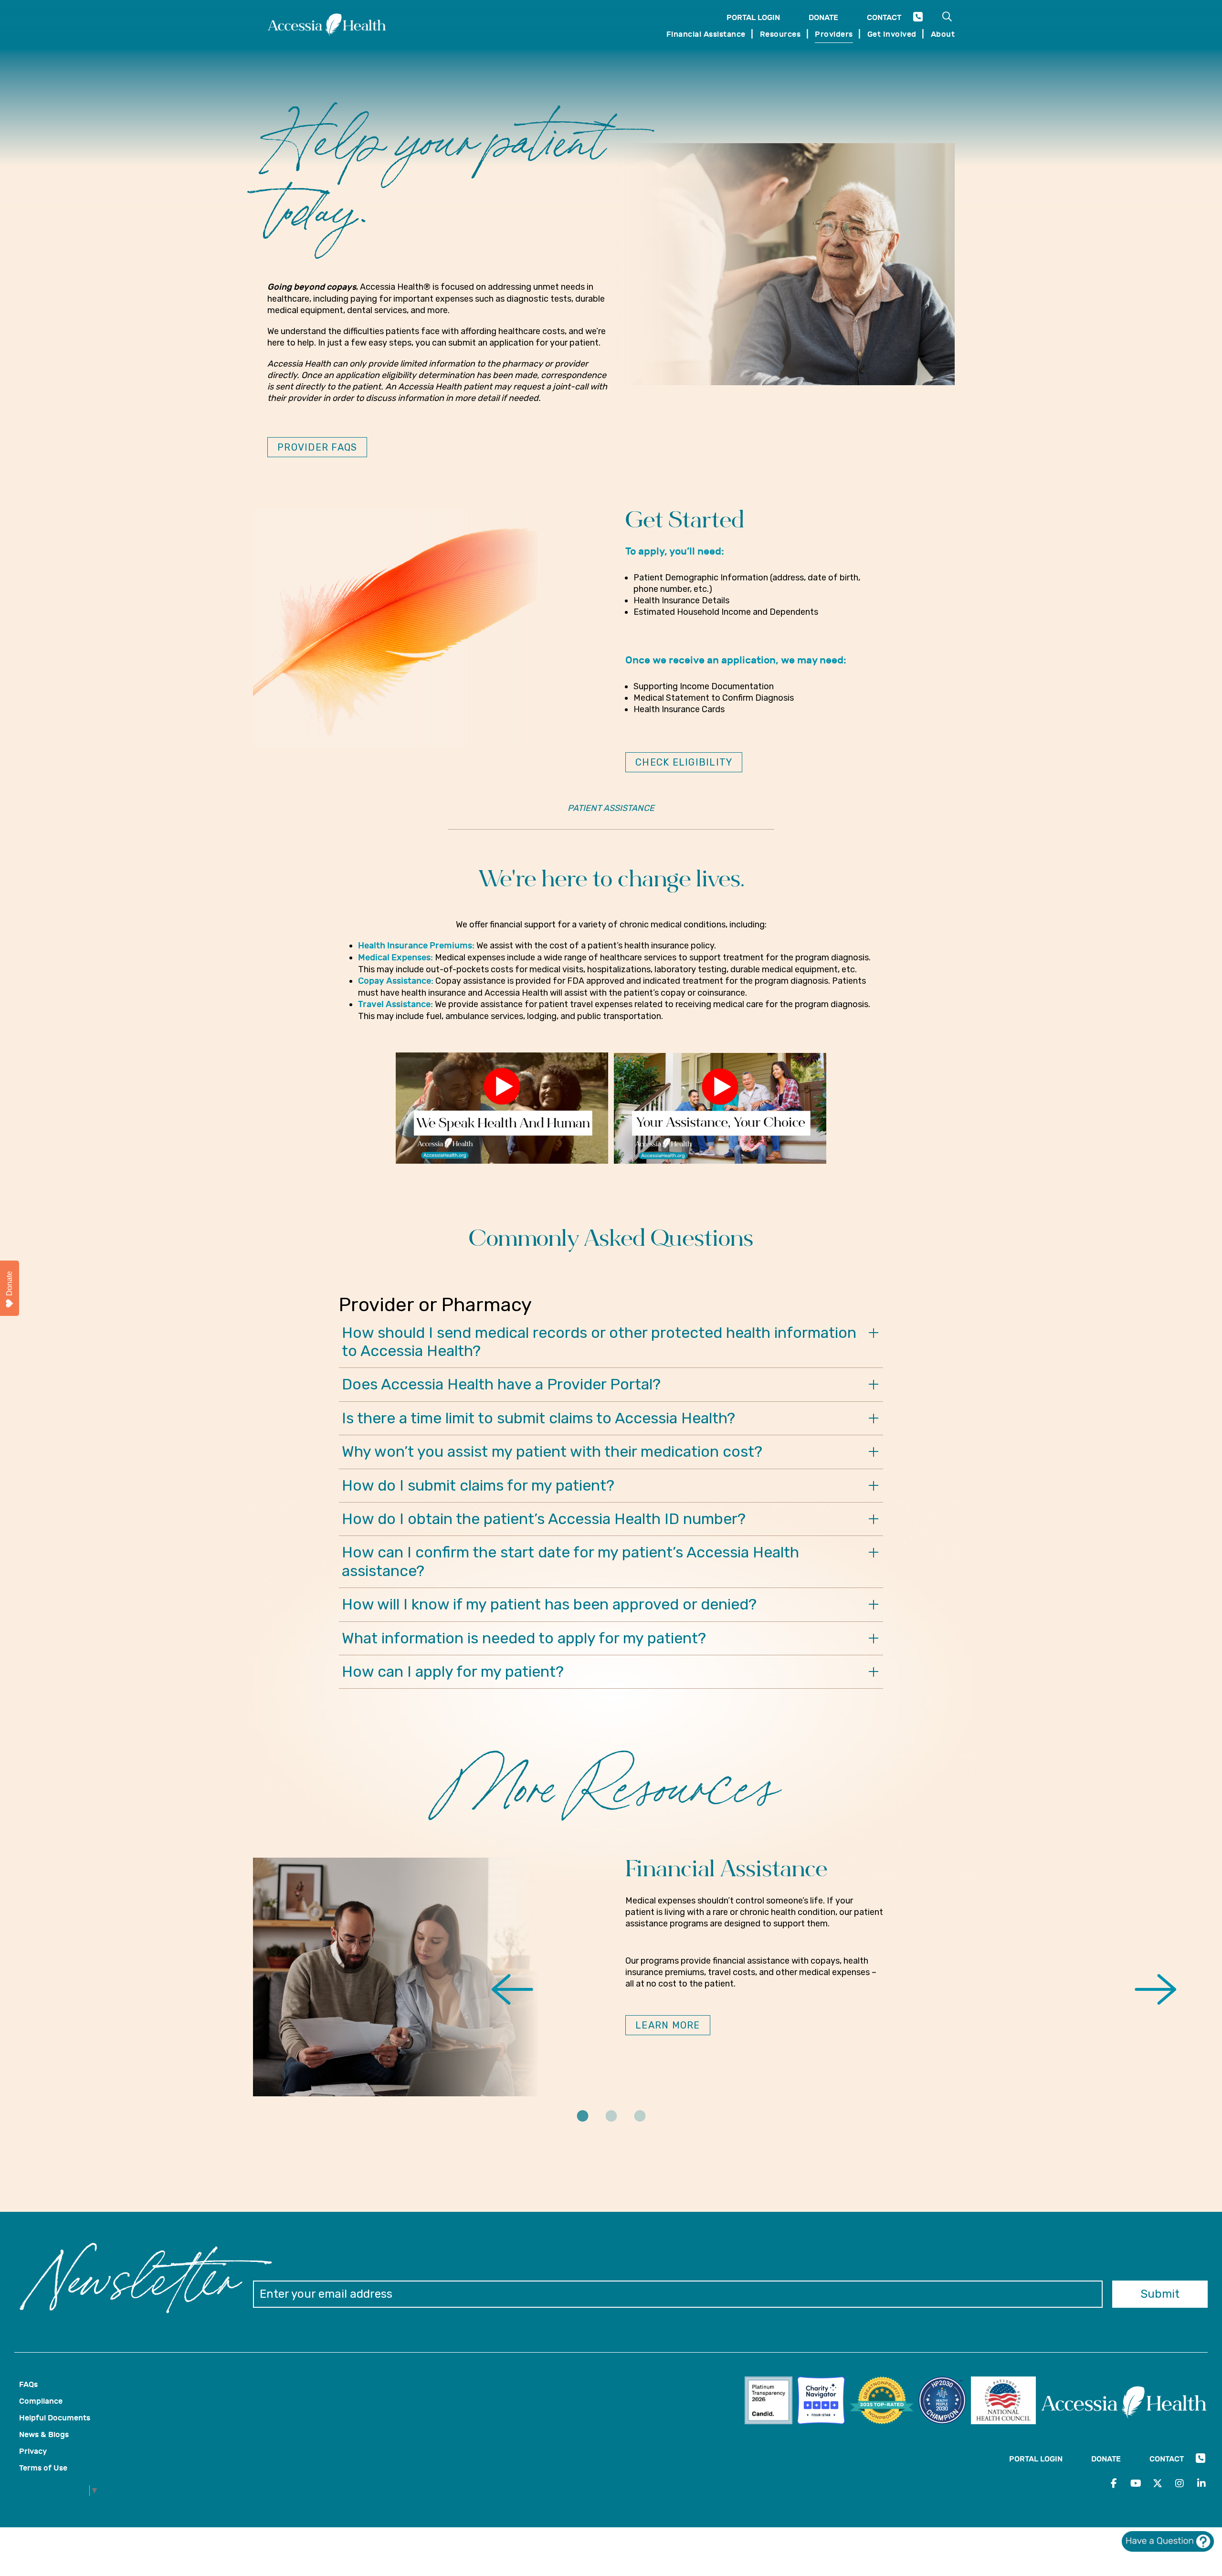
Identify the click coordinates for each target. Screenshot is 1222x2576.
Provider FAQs (317, 447)
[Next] (1154, 1991)
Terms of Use (43, 2468)
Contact (884, 17)
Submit (1160, 2294)
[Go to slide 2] (611, 2123)
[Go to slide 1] (582, 2123)
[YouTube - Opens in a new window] (1136, 2483)
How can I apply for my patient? (453, 1672)
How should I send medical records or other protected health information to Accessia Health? (599, 1342)
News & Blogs (44, 2434)
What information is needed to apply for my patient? (524, 1638)
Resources (780, 34)
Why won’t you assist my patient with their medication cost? (552, 1451)
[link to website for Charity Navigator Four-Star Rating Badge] (823, 2402)
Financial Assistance (706, 34)
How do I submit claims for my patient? (478, 1485)
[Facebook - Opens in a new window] (1114, 2483)
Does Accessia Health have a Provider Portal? (501, 1384)
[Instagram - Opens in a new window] (1180, 2483)
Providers (834, 34)
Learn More (668, 2025)
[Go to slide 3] (640, 2123)
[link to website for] (771, 2402)
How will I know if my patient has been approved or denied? (549, 1604)
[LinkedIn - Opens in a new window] (1201, 2483)
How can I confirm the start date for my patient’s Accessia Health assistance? (570, 1561)
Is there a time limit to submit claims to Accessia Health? (538, 1418)
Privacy (33, 2451)
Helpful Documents (55, 2418)
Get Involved (892, 34)
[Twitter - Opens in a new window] (1158, 2483)
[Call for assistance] (918, 19)
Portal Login (753, 17)
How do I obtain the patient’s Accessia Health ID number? (544, 1519)
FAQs (28, 2384)
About (943, 34)
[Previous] (513, 1991)
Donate (823, 17)
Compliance (41, 2401)
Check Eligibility (684, 762)
